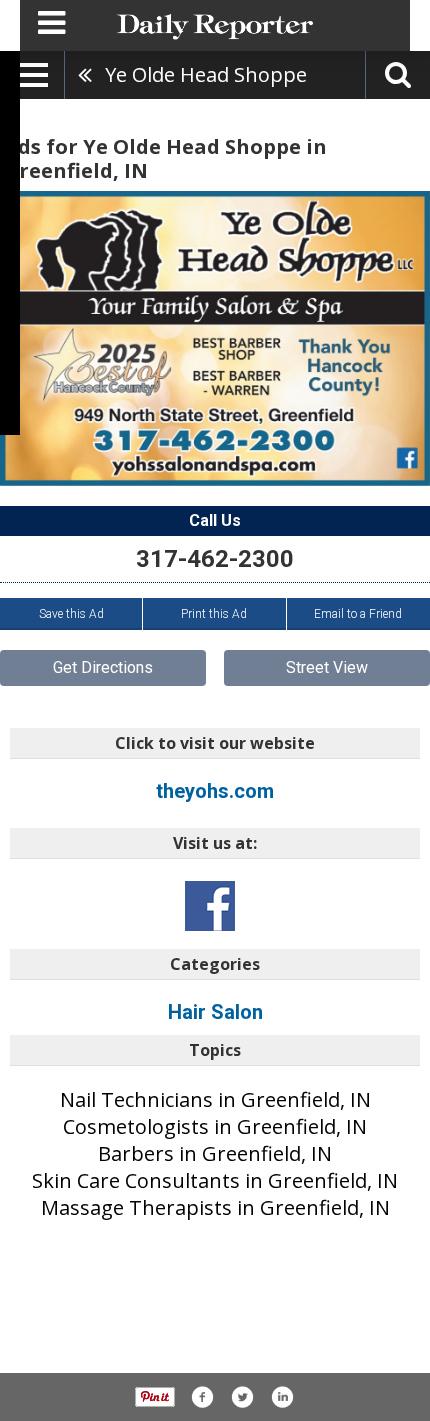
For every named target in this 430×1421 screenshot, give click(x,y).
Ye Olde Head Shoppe (206, 74)
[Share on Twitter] (242, 1397)
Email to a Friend (358, 614)
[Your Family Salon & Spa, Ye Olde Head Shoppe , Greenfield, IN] (215, 338)
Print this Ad (214, 614)
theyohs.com (215, 791)
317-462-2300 (215, 559)
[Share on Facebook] (202, 1397)
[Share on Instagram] (282, 1397)
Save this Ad (71, 614)
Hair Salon (215, 1012)
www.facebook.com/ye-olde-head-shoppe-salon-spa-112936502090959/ (210, 906)
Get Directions (103, 667)
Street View (327, 667)
